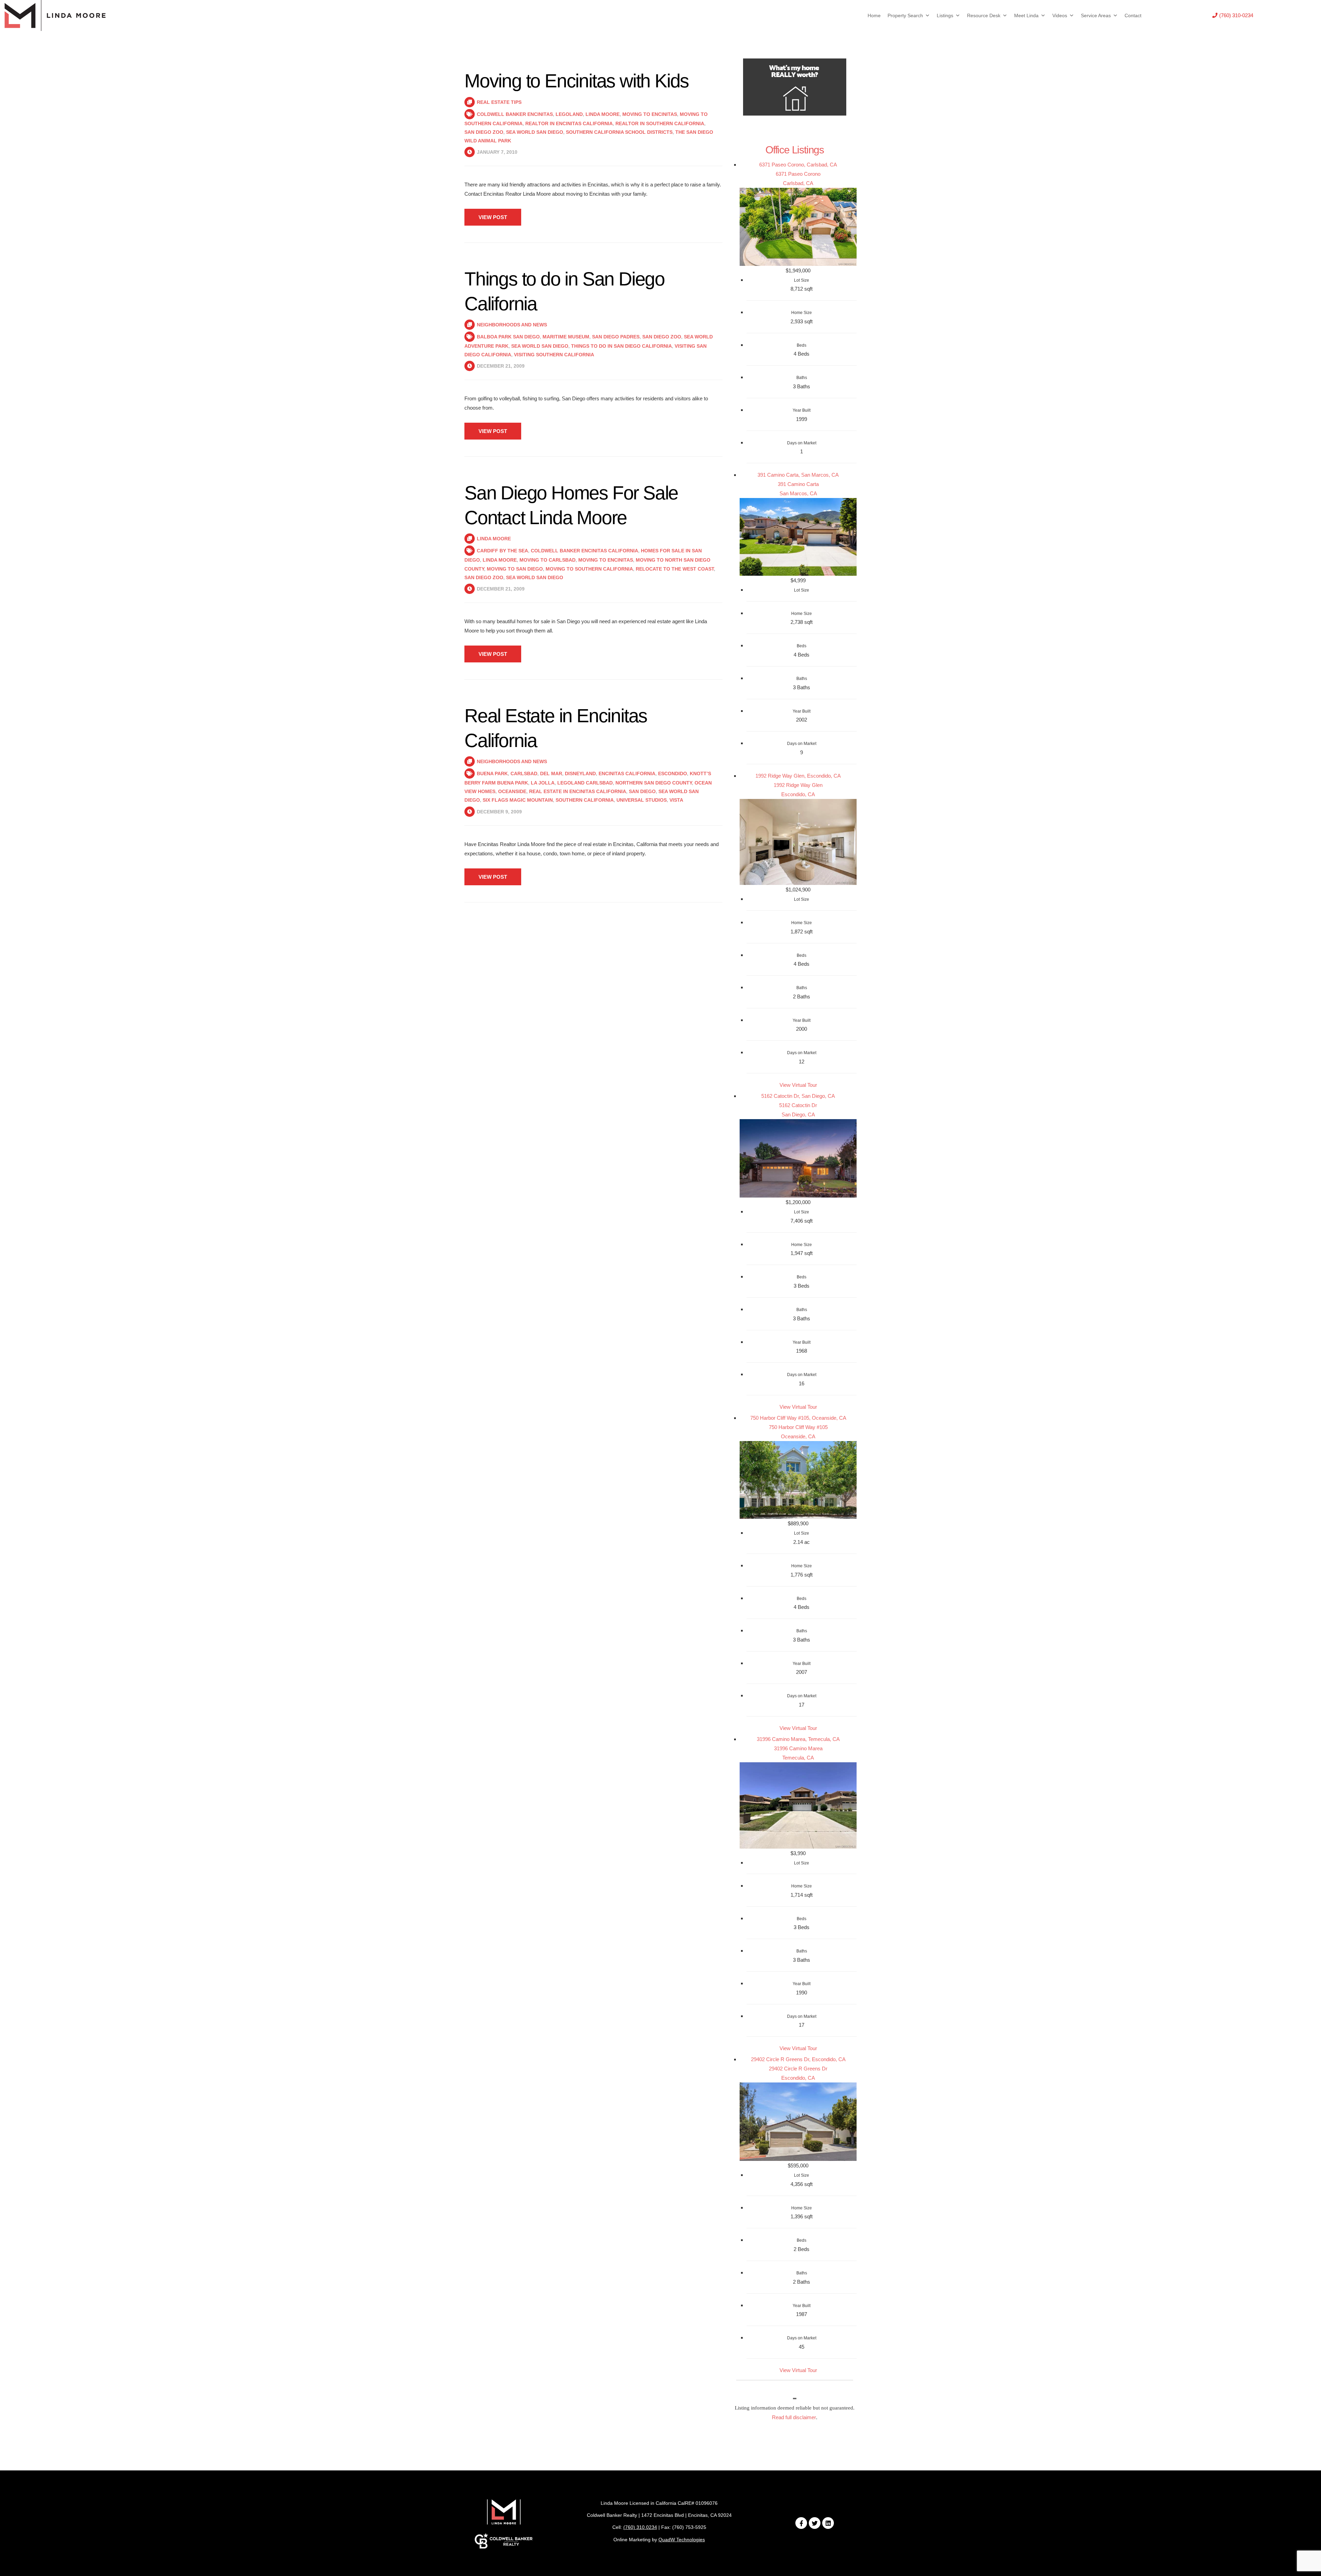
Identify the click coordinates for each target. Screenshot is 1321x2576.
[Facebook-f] (801, 2523)
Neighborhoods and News (512, 325)
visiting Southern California (554, 355)
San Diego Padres (616, 337)
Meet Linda (1026, 15)
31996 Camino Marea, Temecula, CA (798, 1739)
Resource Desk (984, 15)
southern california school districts (619, 132)
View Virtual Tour (798, 1085)
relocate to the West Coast (675, 569)
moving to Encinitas (650, 114)
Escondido (673, 773)
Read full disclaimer (794, 2417)
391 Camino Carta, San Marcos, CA (798, 475)
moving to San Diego (515, 569)
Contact (1133, 15)
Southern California (585, 800)
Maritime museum (566, 337)
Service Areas (1096, 15)
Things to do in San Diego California (621, 346)
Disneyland (580, 773)
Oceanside (512, 791)
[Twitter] (815, 2523)
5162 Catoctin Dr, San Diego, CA (798, 1096)
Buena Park (492, 773)
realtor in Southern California (660, 123)
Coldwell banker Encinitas (515, 114)
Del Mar (551, 773)
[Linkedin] (828, 2523)
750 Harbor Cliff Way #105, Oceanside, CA (798, 1418)
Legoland (569, 114)
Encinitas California (627, 773)
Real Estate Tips (499, 102)
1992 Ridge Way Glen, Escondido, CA (798, 776)
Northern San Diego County (654, 783)
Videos (1060, 15)
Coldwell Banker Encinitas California (584, 551)
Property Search (905, 15)
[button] (1233, 15)
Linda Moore (603, 114)
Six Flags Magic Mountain (518, 800)
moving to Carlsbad (547, 560)
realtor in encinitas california (569, 123)
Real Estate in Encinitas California (578, 791)
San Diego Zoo (484, 132)
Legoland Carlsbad (585, 783)
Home (874, 15)
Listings (945, 15)
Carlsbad (524, 773)
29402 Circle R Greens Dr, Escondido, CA (798, 2059)
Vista (676, 800)
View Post (493, 217)
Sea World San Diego (535, 132)
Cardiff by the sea (502, 551)
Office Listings (795, 150)
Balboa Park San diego (508, 337)
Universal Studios (642, 800)
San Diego (642, 791)
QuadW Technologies (682, 2540)
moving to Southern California (589, 569)
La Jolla (543, 783)
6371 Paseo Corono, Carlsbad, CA (798, 165)
